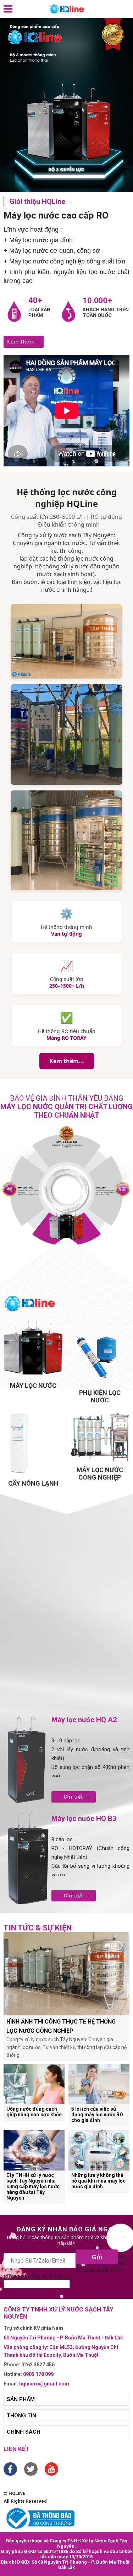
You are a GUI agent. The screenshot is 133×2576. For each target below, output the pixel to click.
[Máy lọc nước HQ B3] (27, 1859)
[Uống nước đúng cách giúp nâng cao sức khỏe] (34, 2084)
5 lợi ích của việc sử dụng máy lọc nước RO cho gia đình (97, 2115)
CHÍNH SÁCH (24, 2432)
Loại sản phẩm (39, 312)
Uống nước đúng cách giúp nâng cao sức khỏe (34, 2112)
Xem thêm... (67, 1061)
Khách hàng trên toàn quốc (106, 312)
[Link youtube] (51, 2469)
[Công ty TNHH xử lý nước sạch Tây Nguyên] (67, 9)
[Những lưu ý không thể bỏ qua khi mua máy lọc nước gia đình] (99, 2150)
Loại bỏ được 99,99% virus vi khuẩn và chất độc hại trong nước (29, 1191)
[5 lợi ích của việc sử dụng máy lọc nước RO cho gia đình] (99, 2084)
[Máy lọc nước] (33, 1349)
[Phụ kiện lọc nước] (100, 1352)
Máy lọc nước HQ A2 (84, 1720)
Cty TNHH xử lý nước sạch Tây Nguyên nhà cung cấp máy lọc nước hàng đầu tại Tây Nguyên (33, 2186)
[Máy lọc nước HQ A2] (27, 1760)
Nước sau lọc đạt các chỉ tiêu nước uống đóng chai (67, 1145)
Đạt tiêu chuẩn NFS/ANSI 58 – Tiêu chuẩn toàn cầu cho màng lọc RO (106, 1191)
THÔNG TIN (21, 2416)
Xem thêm (21, 342)
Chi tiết (74, 1797)
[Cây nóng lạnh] (33, 1443)
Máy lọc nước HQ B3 (84, 1818)
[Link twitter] (31, 2469)
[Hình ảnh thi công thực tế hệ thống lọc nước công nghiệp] (66, 1974)
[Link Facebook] (10, 2469)
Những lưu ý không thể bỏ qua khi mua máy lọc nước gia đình (98, 2181)
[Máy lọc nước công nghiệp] (100, 1436)
